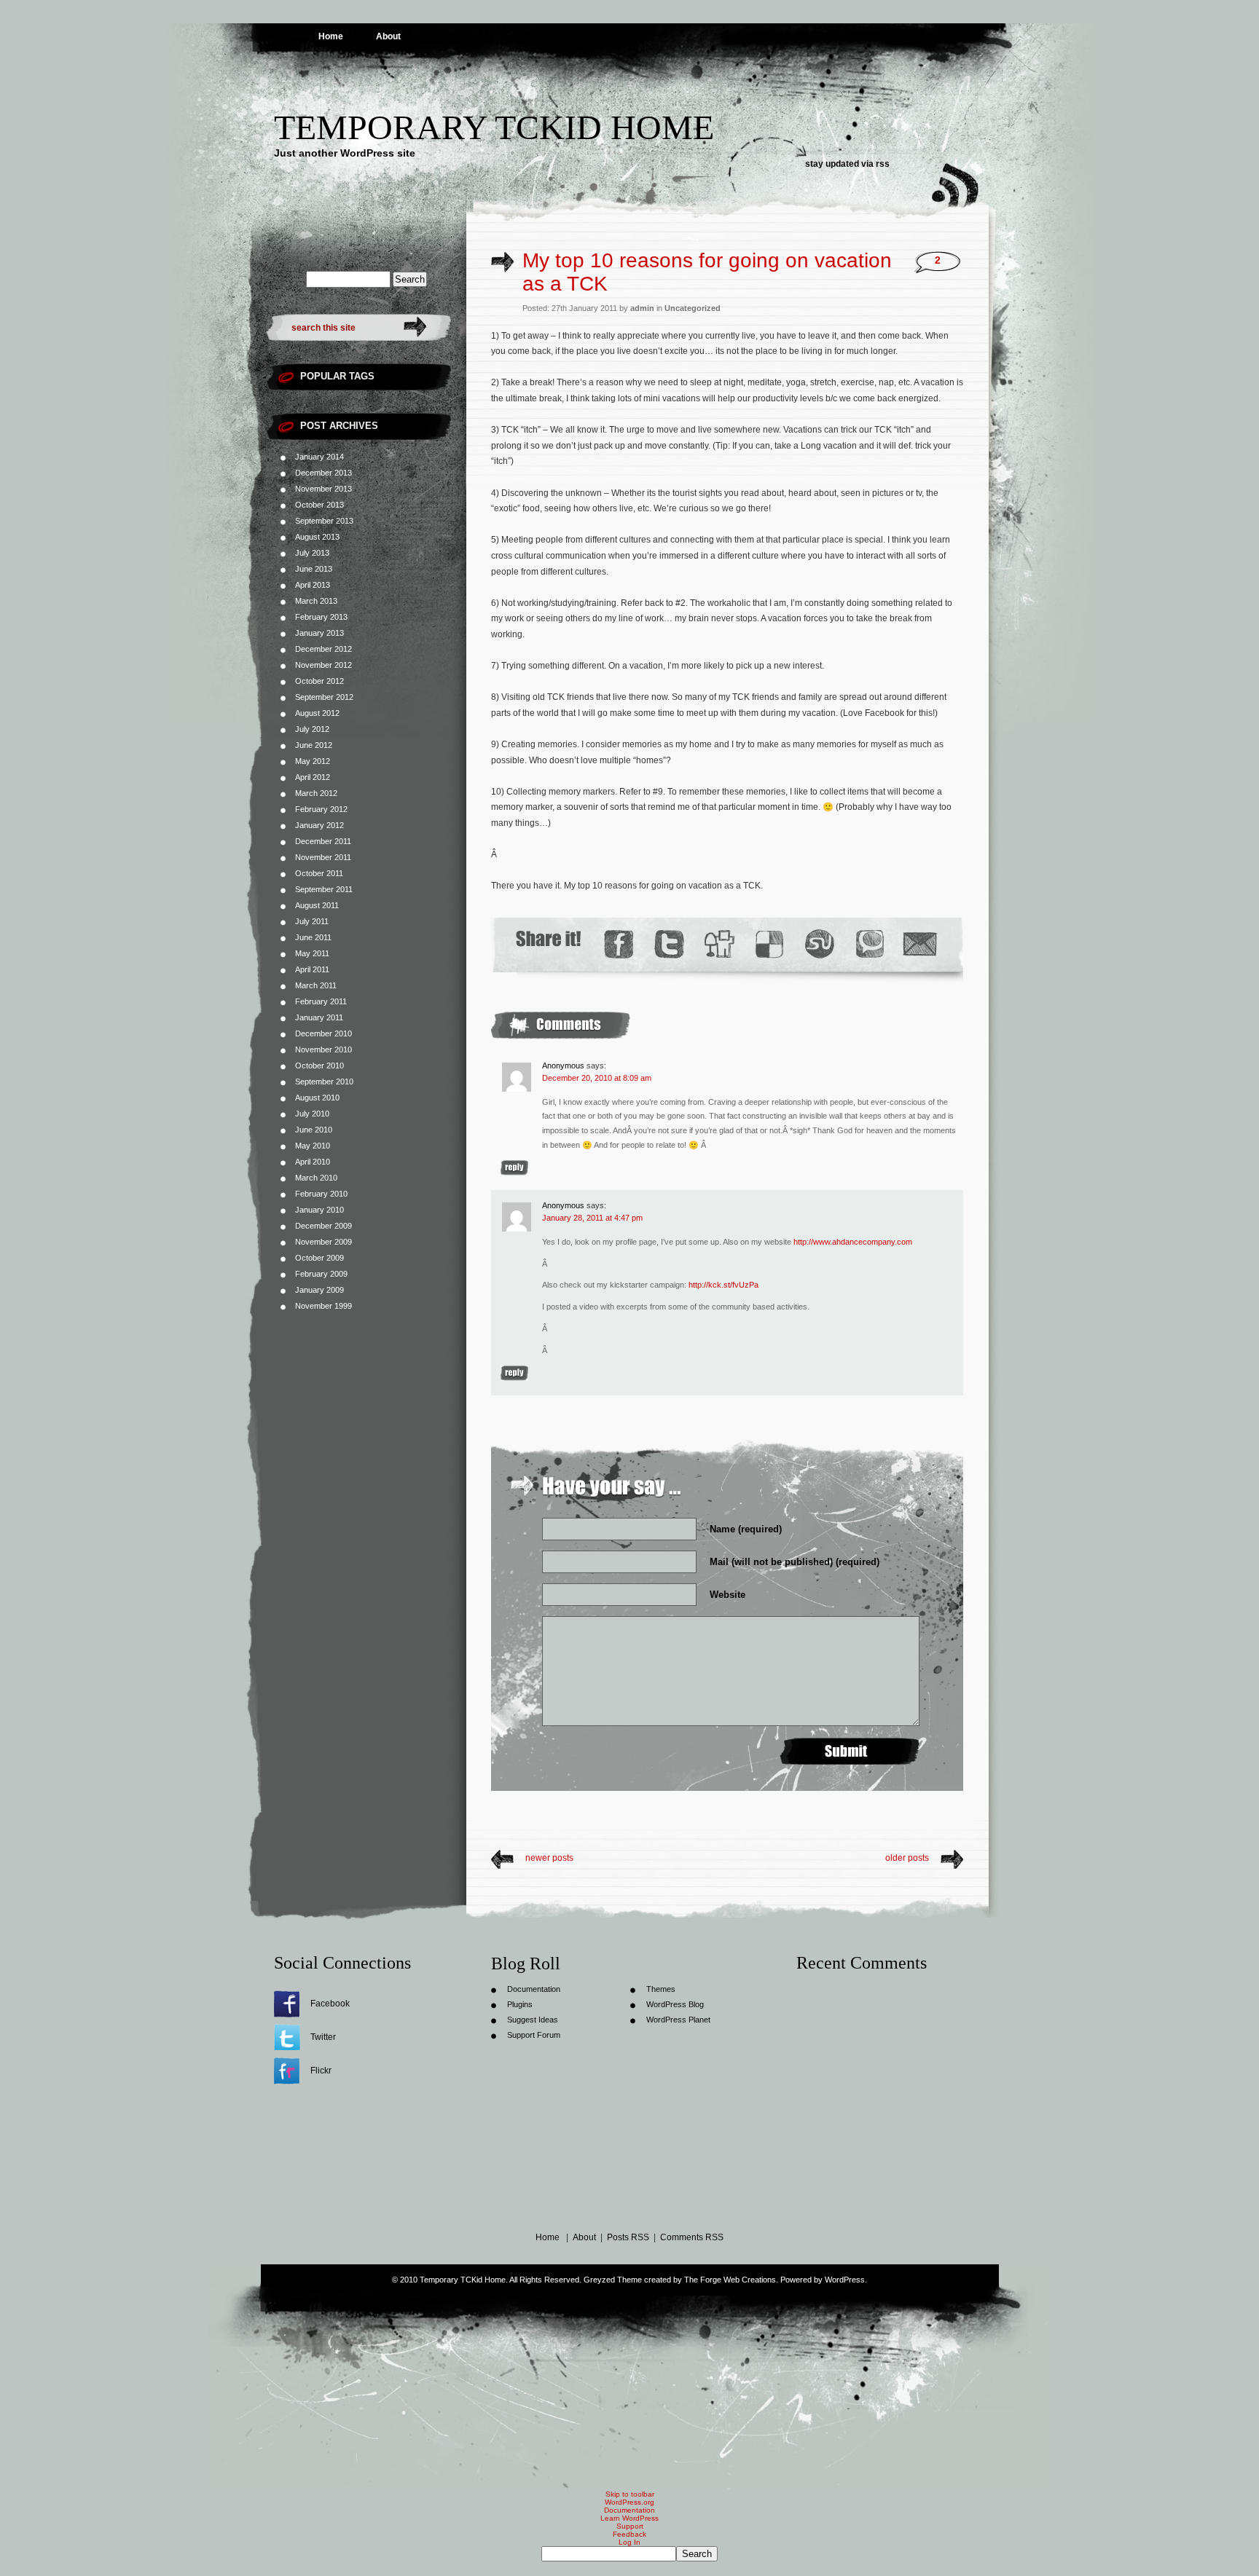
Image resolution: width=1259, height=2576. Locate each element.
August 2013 (317, 537)
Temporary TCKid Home (494, 127)
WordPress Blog (675, 2004)
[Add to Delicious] (768, 944)
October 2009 (319, 1258)
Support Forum (534, 2035)
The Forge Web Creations (730, 2280)
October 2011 (319, 873)
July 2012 (312, 729)
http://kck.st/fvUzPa (723, 1285)
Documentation (534, 1989)
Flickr (321, 2071)
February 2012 (321, 809)
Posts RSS (628, 2237)
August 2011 (317, 905)
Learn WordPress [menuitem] (629, 2518)
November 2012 (323, 665)
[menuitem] (629, 2554)
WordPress (845, 2280)
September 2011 (324, 889)
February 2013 (321, 617)
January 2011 (319, 1017)
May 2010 (313, 1146)
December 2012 (323, 649)
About (388, 36)
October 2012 (319, 681)
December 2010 (323, 1033)
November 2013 (323, 489)
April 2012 (313, 777)
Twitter (323, 2037)
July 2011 (312, 921)
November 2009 (323, 1242)
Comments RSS (692, 2237)
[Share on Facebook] (618, 944)
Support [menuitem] (630, 2526)
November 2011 (323, 857)
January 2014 (319, 457)
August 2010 (317, 1098)
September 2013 (324, 521)
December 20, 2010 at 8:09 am (597, 1078)
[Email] (920, 944)
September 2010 (324, 1082)
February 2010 (321, 1194)
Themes (661, 1989)
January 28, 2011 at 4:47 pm (592, 1218)
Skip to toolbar (630, 2494)
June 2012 (314, 745)
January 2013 (319, 633)
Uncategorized (693, 308)
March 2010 (316, 1178)
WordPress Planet (678, 2020)
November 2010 (323, 1049)
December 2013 (323, 473)
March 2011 (316, 985)
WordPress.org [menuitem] (629, 2502)
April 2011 (312, 969)
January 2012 (319, 825)
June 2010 (314, 1130)
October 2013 (319, 505)
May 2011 (312, 953)
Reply (514, 1168)
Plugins (520, 2004)
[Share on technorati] (869, 944)
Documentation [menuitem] (629, 2510)
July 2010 (312, 1114)
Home (331, 36)
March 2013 (316, 601)
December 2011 (323, 841)
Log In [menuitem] (629, 2542)
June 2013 (314, 569)
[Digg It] (718, 944)
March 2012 (316, 793)
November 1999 (323, 1306)
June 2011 (313, 937)
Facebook (330, 2004)
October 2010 (319, 1066)
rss (883, 164)
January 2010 (319, 1210)
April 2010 (313, 1162)
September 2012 (324, 697)
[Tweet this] (668, 944)
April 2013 (313, 585)
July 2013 (312, 553)
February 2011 (321, 1001)
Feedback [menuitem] (629, 2534)
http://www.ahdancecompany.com (853, 1242)
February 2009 (321, 1274)
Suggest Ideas (533, 2020)
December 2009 (323, 1226)
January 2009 (319, 1290)
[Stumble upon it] (819, 944)
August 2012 (317, 713)
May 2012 (313, 761)
